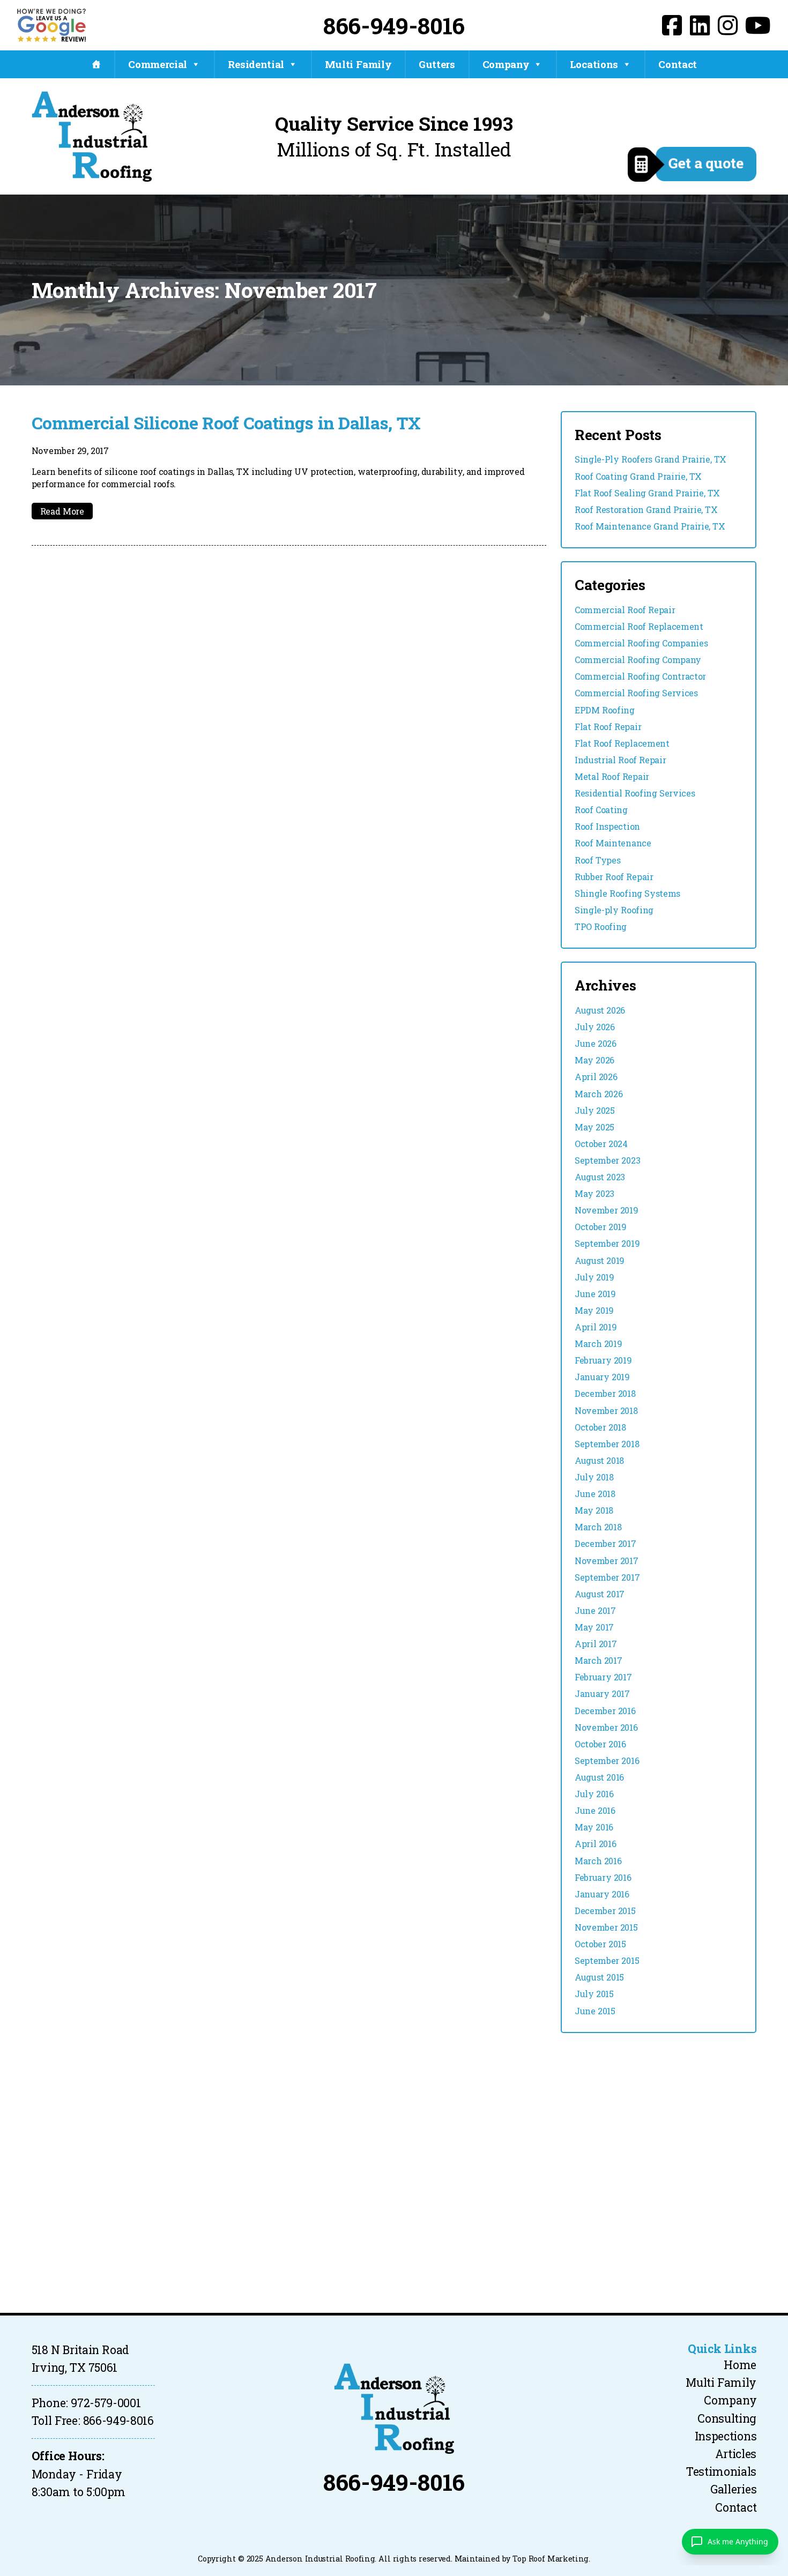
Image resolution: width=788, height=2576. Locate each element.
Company (506, 64)
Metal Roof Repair (612, 776)
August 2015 (599, 1977)
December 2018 (605, 1393)
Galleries (733, 2489)
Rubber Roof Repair (614, 877)
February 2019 (603, 1360)
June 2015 (595, 2011)
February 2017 (603, 1677)
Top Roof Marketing (551, 2559)
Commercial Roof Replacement (639, 626)
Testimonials (721, 2471)
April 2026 (596, 1077)
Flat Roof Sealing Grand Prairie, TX (647, 493)
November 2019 (606, 1210)
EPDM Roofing (605, 710)
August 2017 (600, 1594)
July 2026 (595, 1027)
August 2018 (599, 1460)
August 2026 (600, 1010)
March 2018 (598, 1527)
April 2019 (596, 1327)
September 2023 (607, 1160)
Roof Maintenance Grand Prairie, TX (650, 526)
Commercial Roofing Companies (641, 643)
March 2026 (599, 1094)
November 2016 (606, 1727)
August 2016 (599, 1777)
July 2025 (595, 1110)
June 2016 (595, 1810)
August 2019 (600, 1260)
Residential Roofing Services (635, 793)
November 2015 (606, 1927)
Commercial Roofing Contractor (640, 676)
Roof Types (597, 860)
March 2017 (598, 1660)
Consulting (727, 2418)
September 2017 (607, 1577)
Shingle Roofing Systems (627, 893)
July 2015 (594, 1994)
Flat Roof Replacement (622, 743)
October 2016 (600, 1744)
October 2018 (600, 1427)
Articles (736, 2454)
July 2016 (594, 1794)
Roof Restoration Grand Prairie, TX (646, 509)
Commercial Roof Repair (625, 610)
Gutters (437, 64)
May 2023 (594, 1193)
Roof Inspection (607, 826)
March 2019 (598, 1343)
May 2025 (594, 1127)
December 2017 (605, 1543)
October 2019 (601, 1227)
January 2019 (602, 1377)
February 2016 (603, 1877)
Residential (256, 64)
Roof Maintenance (613, 843)
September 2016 (607, 1760)
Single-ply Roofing (614, 910)
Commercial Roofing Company (638, 660)
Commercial (158, 64)
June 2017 (595, 1610)
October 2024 (601, 1144)
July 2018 (594, 1477)
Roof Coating (601, 810)
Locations (594, 64)
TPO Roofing (601, 926)
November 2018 (606, 1410)
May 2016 (594, 1827)
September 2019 (607, 1243)
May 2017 (594, 1627)
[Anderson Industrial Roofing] (394, 2409)
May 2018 (594, 1510)
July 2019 (594, 1277)
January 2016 (602, 1894)
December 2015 (605, 1911)
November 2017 (606, 1561)
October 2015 (600, 1944)
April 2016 (595, 1844)
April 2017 (596, 1644)
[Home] (96, 64)
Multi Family (358, 64)
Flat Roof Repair (608, 727)
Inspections (726, 2436)
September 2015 (607, 1960)
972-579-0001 (106, 2403)
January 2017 (602, 1693)
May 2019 (594, 1310)
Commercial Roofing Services (636, 693)
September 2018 (607, 1444)
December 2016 (605, 1711)
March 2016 (598, 1861)
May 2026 (594, 1060)
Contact (678, 64)
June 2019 (595, 1294)
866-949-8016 (394, 25)
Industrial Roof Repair (620, 760)
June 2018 (595, 1494)
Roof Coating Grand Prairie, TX (638, 476)
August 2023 (600, 1177)
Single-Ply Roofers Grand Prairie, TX (651, 459)
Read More (62, 511)
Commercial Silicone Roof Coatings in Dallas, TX (226, 423)
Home (740, 2365)
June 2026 (596, 1043)
